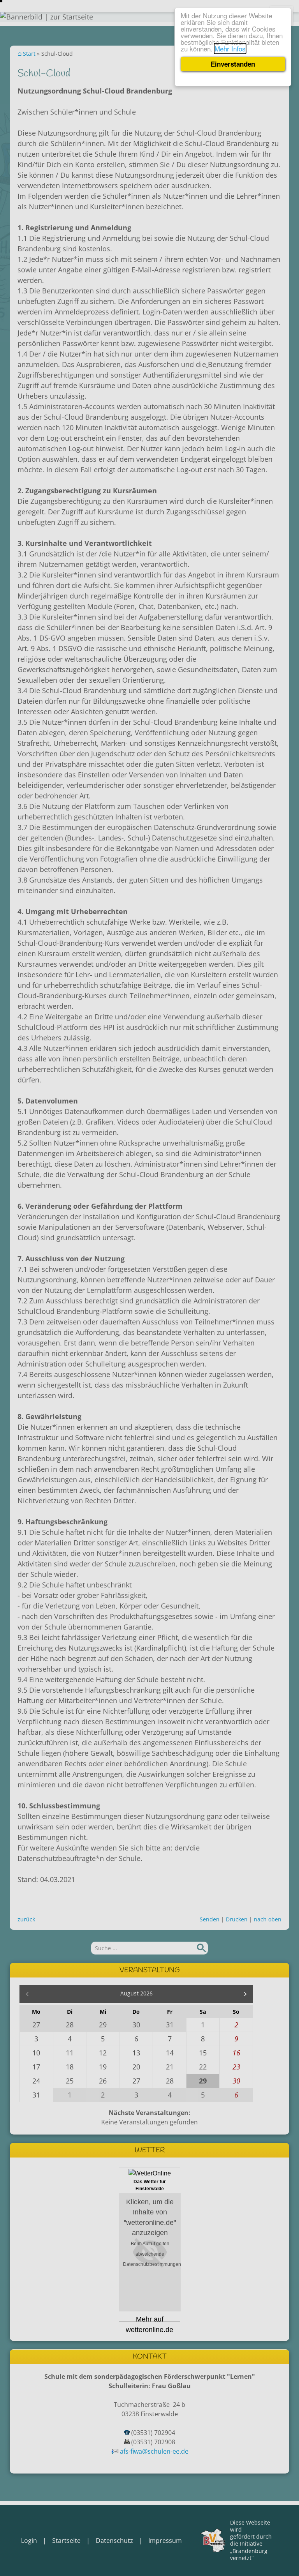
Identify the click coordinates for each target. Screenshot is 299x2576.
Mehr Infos (230, 49)
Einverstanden (233, 64)
